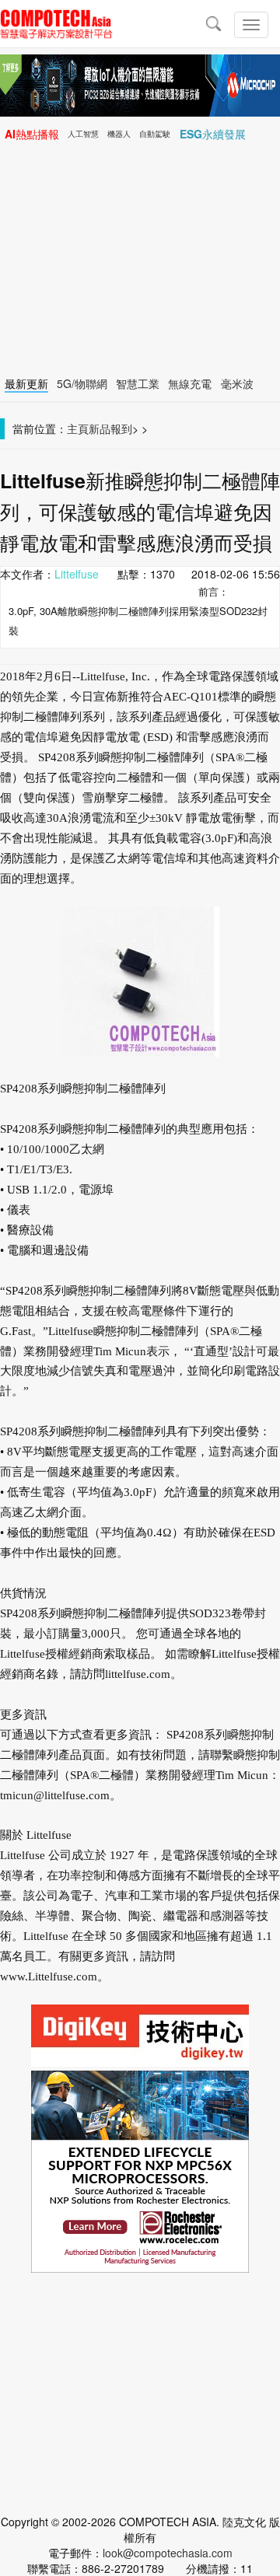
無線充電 (190, 383)
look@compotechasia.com (168, 2553)
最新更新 (26, 383)
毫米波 (237, 383)
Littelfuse (77, 574)
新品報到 (110, 428)
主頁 (78, 428)
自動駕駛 (155, 134)
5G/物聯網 (82, 383)
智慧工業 (138, 383)
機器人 (119, 134)
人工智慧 (83, 134)
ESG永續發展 (213, 134)
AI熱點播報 (32, 134)
